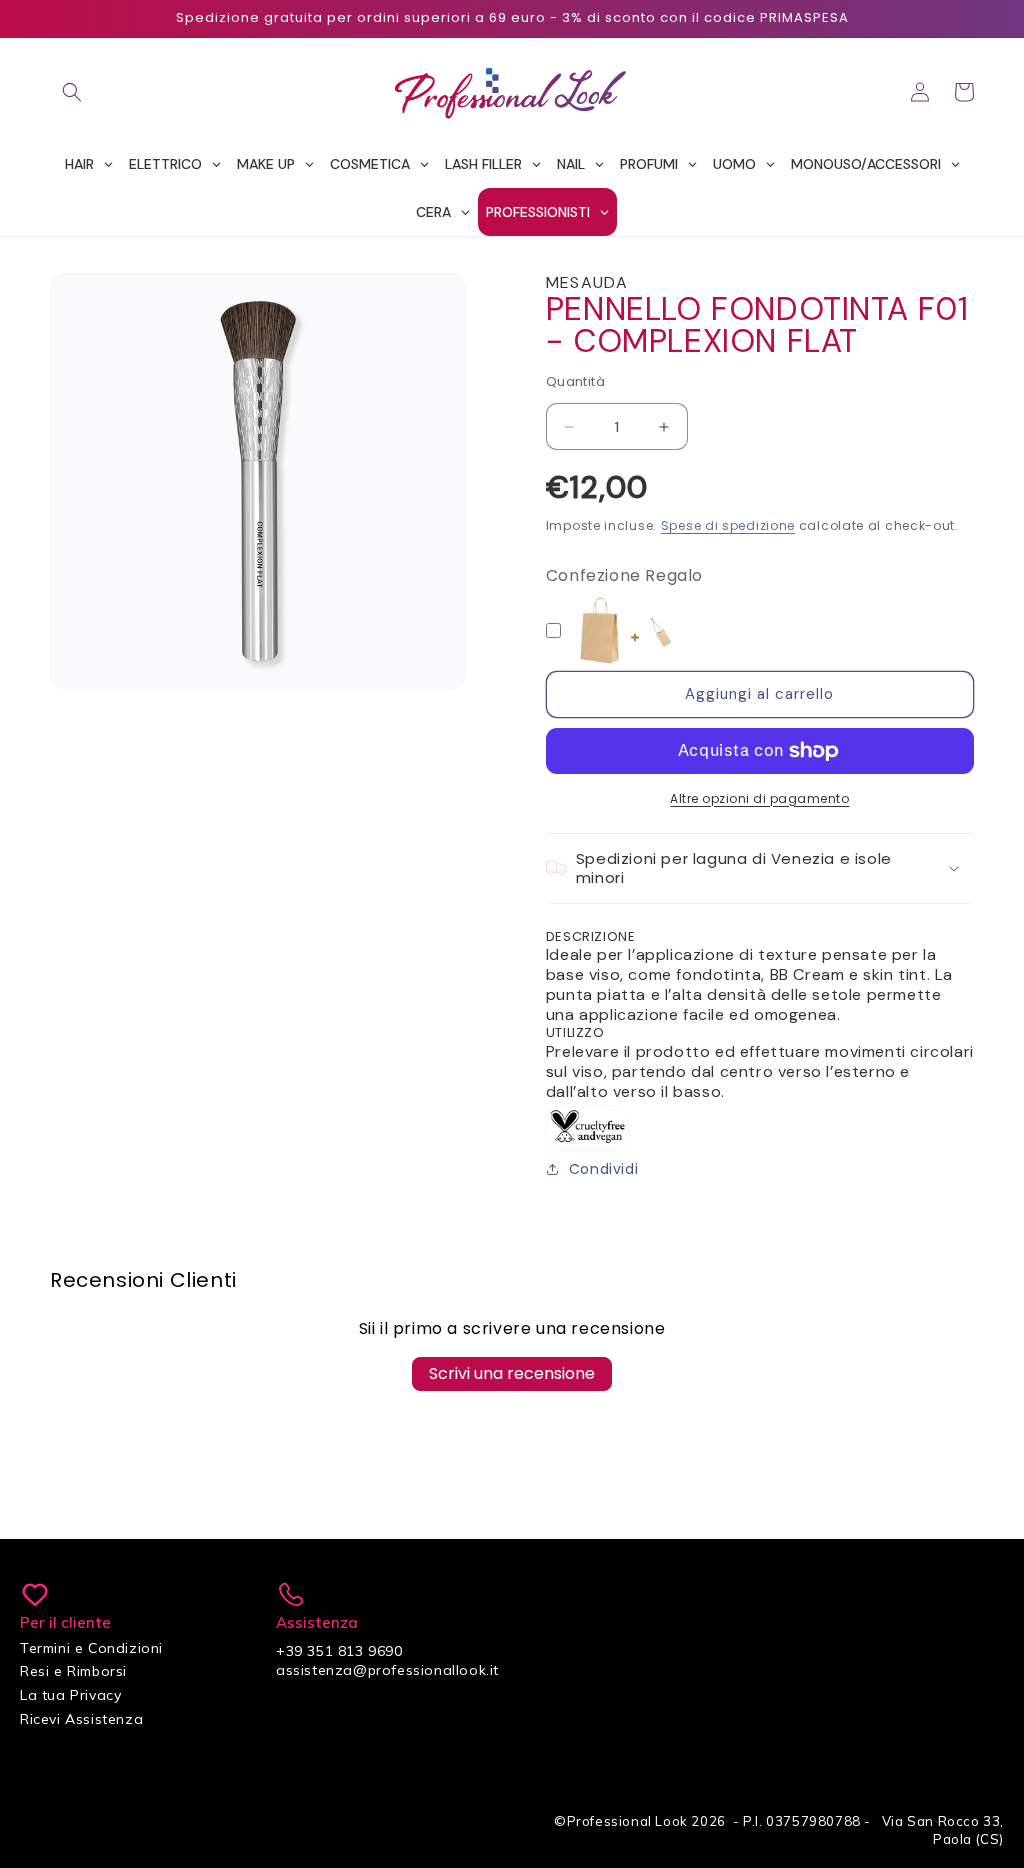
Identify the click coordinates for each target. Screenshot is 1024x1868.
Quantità (575, 381)
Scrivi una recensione (512, 1373)
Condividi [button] (603, 1169)
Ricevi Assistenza (81, 1719)
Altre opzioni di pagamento (759, 798)
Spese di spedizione (728, 525)
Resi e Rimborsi (73, 1671)
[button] (72, 92)
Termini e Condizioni (91, 1648)
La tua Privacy (70, 1695)
